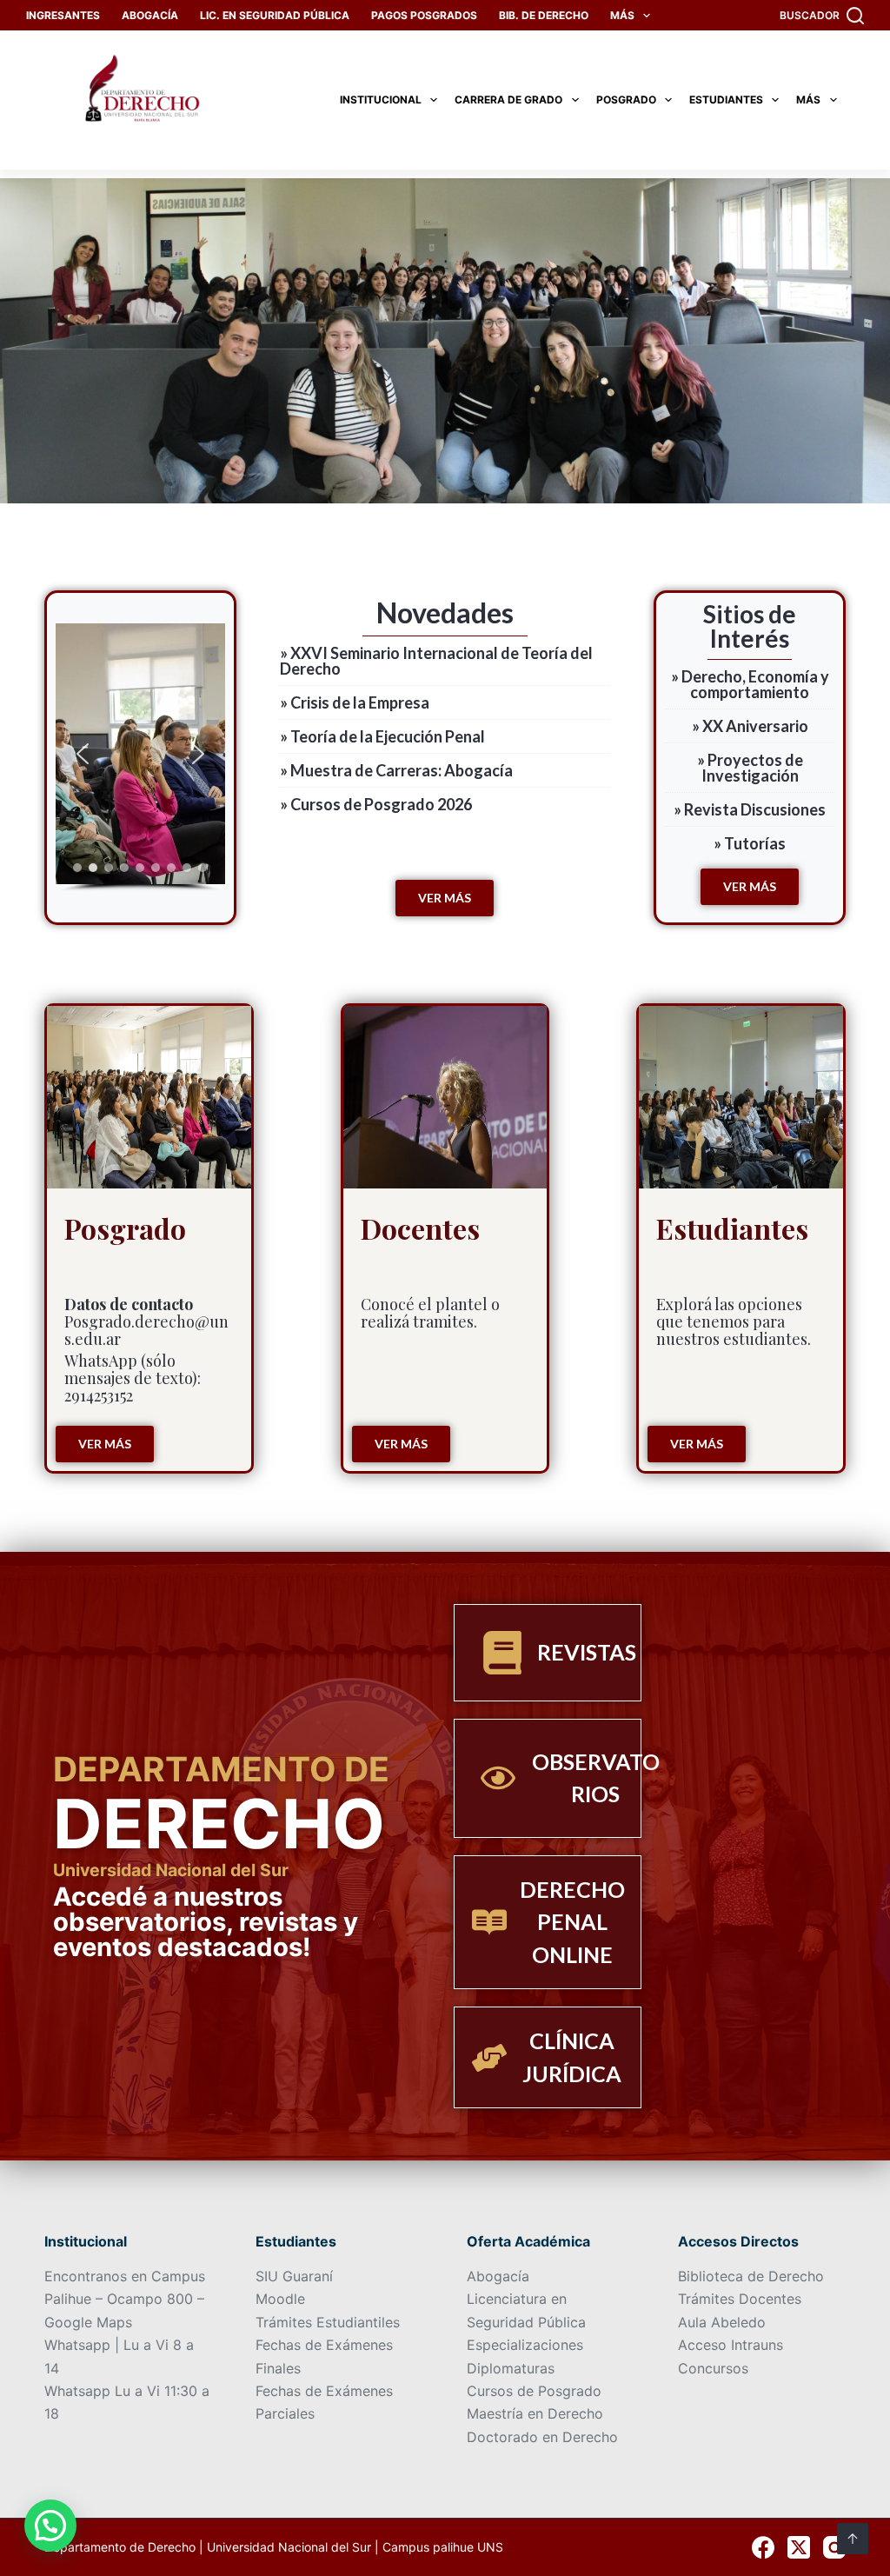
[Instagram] (834, 2547)
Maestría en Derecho (535, 2413)
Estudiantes (726, 100)
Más (622, 15)
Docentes (420, 1228)
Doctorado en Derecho (542, 2437)
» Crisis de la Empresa (355, 702)
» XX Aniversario (750, 726)
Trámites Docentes (740, 2299)
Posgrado (626, 100)
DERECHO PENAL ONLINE (572, 1922)
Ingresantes (63, 15)
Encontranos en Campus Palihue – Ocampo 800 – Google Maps (125, 2299)
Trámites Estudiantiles (328, 2322)
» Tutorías (750, 843)
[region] (140, 758)
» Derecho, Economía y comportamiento (750, 684)
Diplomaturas (511, 2368)
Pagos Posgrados (424, 15)
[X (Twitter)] (799, 2547)
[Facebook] (763, 2547)
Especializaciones (525, 2345)
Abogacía (150, 15)
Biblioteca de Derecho (751, 2276)
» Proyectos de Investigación (750, 768)
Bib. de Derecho (544, 15)
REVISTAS (587, 1652)
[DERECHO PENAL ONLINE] (489, 1922)
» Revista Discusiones (750, 809)
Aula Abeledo (722, 2322)
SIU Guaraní (294, 2276)
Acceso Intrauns (731, 2345)
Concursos (713, 2368)
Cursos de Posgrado (534, 2391)
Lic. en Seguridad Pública (275, 15)
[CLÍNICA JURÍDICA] (489, 2058)
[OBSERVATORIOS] (498, 1778)
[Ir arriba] (853, 2539)
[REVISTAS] (502, 1653)
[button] (83, 754)
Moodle (280, 2299)
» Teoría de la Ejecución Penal (382, 736)
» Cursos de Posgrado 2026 (376, 804)
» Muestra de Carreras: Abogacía (396, 770)
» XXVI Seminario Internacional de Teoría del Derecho (436, 661)
